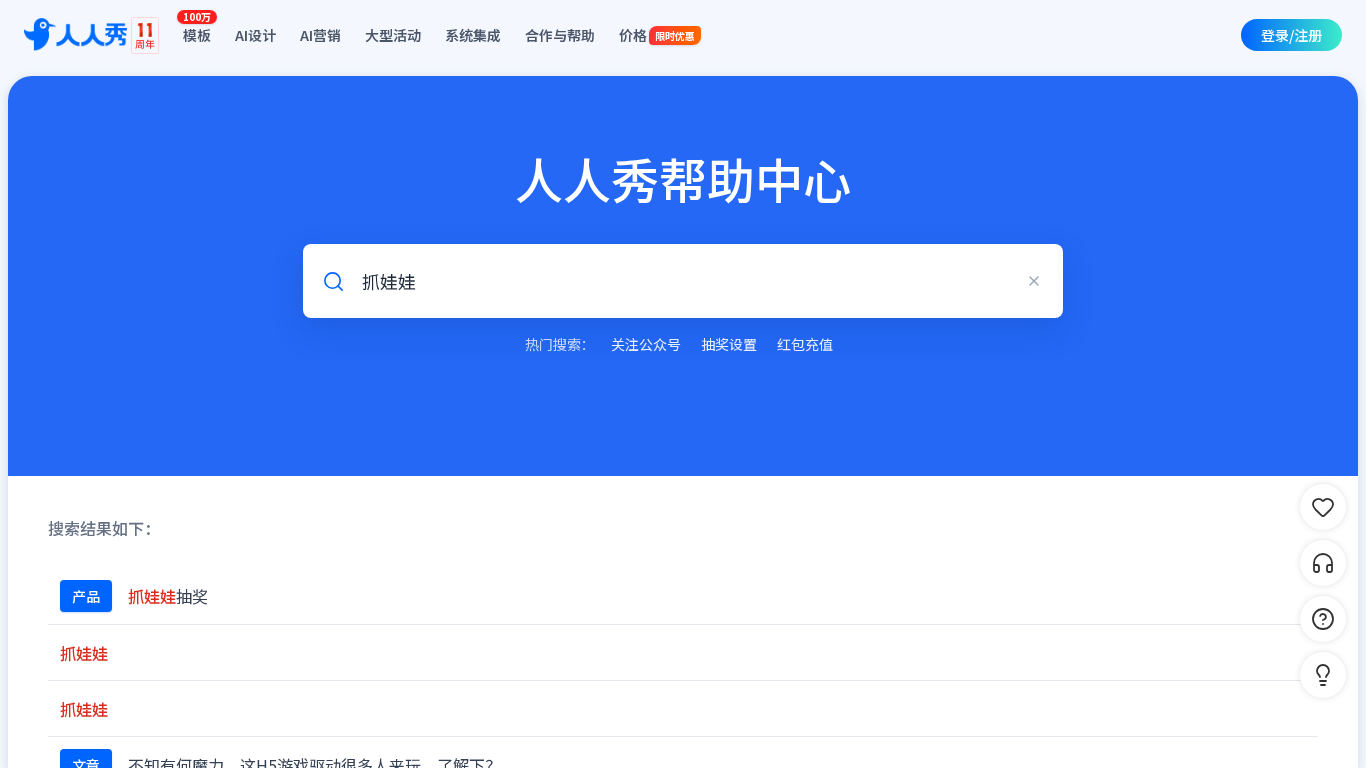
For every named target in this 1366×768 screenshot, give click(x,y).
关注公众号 (646, 344)
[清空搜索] (1034, 281)
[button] (1323, 675)
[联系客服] (1323, 563)
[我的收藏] (1323, 507)
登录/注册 (1291, 35)
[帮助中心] (1323, 619)
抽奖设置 (729, 344)
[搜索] (333, 281)
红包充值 (805, 344)
